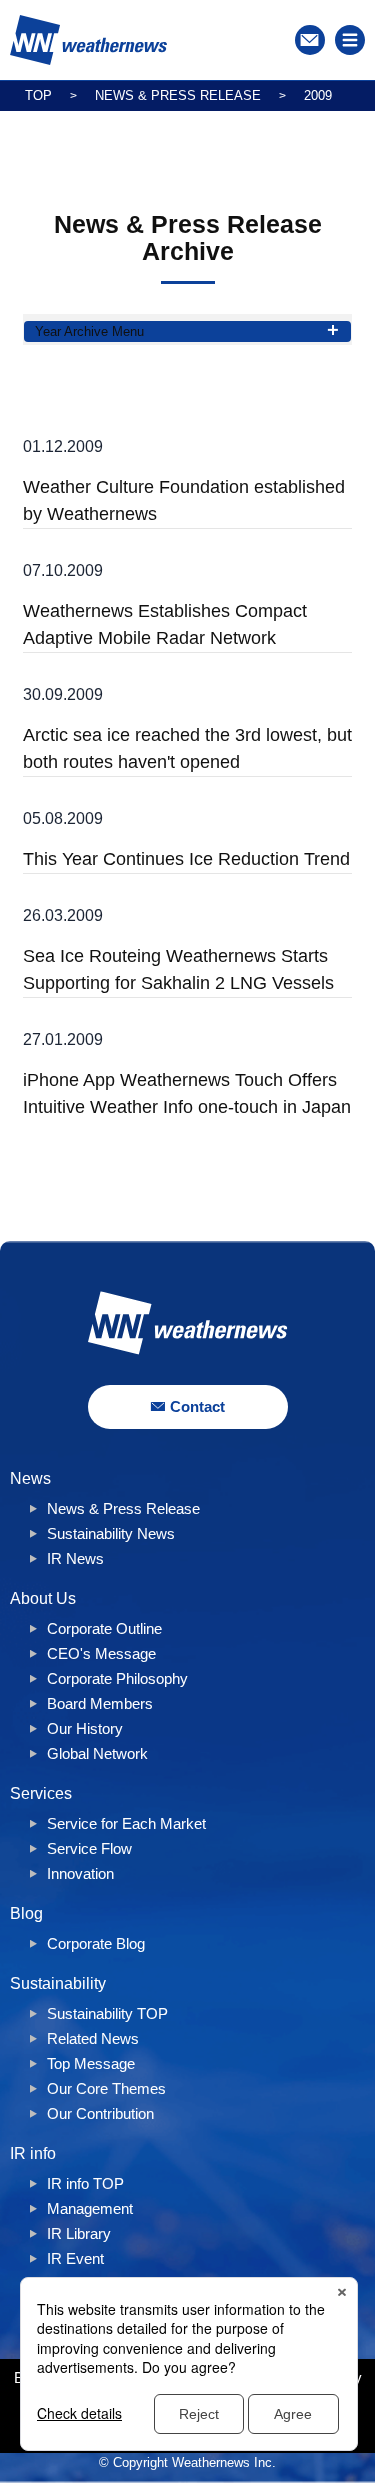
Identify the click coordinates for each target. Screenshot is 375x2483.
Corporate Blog (96, 1943)
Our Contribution (100, 2113)
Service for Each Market (126, 1823)
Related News (93, 2038)
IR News (75, 1558)
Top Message (91, 2063)
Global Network (97, 1753)
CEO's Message (101, 1653)
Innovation (80, 1873)
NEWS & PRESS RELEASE (178, 95)
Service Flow (89, 1848)
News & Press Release (123, 1508)
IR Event (75, 2258)
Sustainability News (111, 1533)
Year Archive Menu (89, 331)
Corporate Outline (104, 1628)
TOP (38, 95)
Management (90, 2208)
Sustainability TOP (107, 2013)
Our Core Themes (106, 2088)
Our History (85, 1728)
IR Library (79, 2233)
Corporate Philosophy (117, 1678)
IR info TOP (85, 2183)
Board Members (100, 1703)
